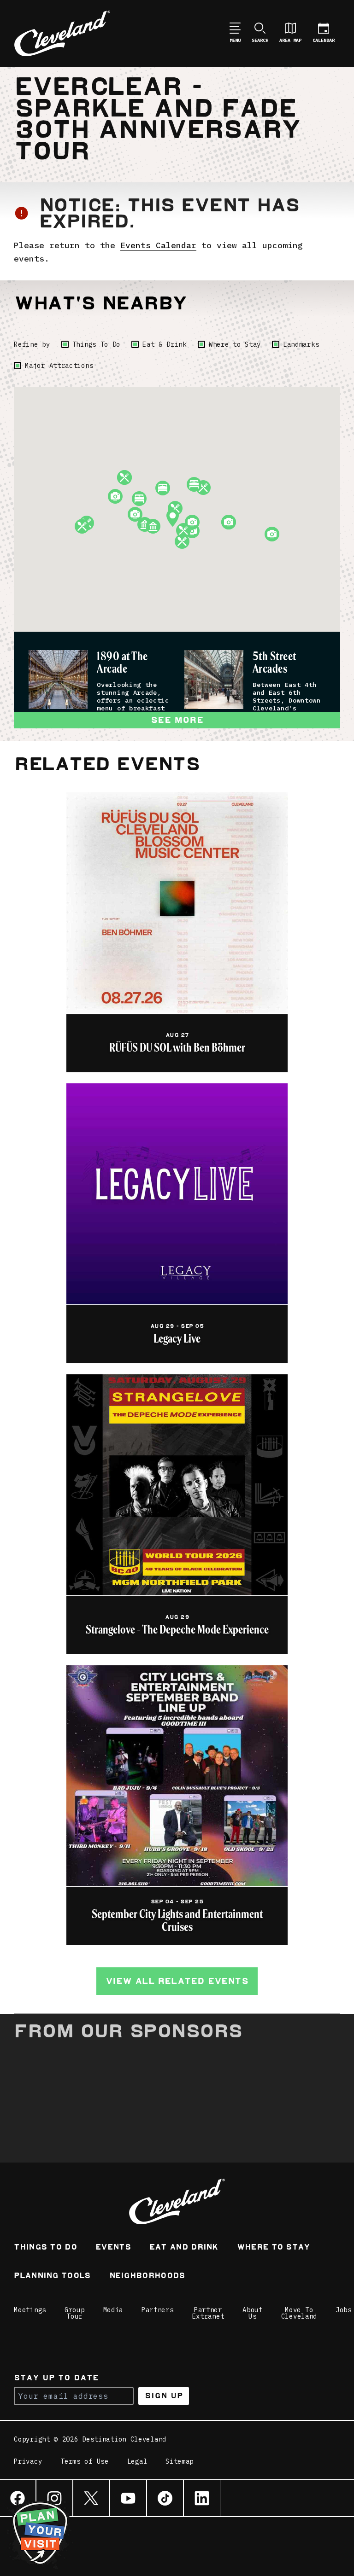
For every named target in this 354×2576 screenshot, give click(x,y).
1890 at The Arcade (122, 663)
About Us (253, 2313)
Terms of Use (84, 2462)
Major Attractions (59, 366)
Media (113, 2310)
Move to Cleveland (299, 2313)
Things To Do (96, 344)
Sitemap (180, 2462)
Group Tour (75, 2313)
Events (113, 2248)
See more (177, 720)
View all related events (177, 1981)
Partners (158, 2310)
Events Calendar (158, 245)
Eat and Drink (184, 2248)
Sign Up (164, 2396)
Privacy (28, 2462)
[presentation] (58, 680)
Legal (137, 2462)
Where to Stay (235, 344)
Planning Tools (52, 2277)
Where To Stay (274, 2248)
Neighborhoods (147, 2277)
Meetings (30, 2310)
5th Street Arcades (274, 663)
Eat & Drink (165, 344)
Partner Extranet (208, 2313)
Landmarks (301, 344)
